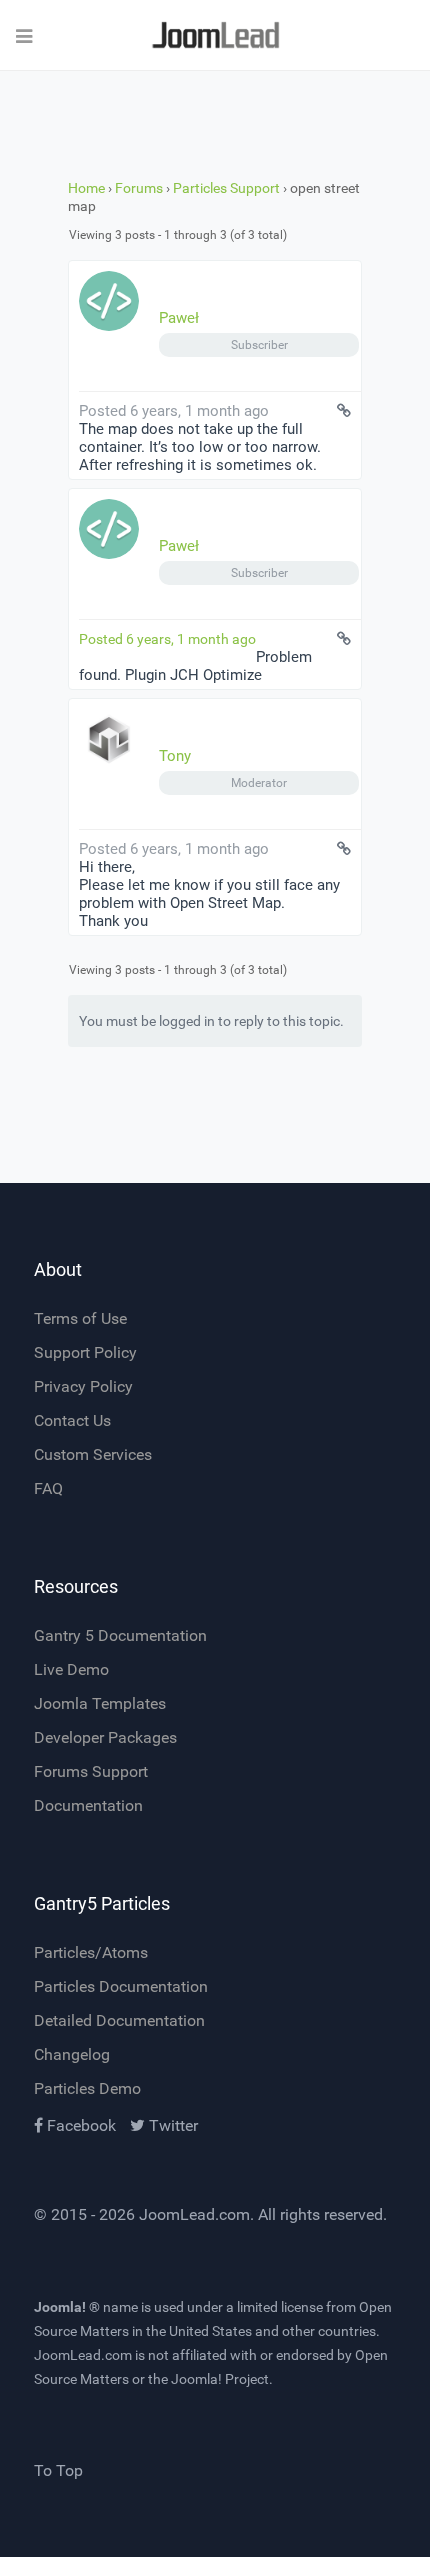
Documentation (88, 1805)
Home (86, 188)
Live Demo (71, 1669)
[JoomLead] (215, 35)
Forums (139, 188)
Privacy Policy (83, 1386)
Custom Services (93, 1454)
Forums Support (91, 1771)
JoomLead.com (194, 2214)
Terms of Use (80, 1318)
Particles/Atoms (91, 1952)
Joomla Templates (100, 1703)
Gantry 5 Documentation (120, 1635)
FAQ (48, 1488)
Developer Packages (105, 1737)
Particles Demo (87, 2088)
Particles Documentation (121, 1986)
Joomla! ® (67, 2307)
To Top (58, 2470)
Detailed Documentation (119, 2020)
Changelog (72, 2054)
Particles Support (226, 188)
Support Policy (85, 1352)
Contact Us (72, 1420)
